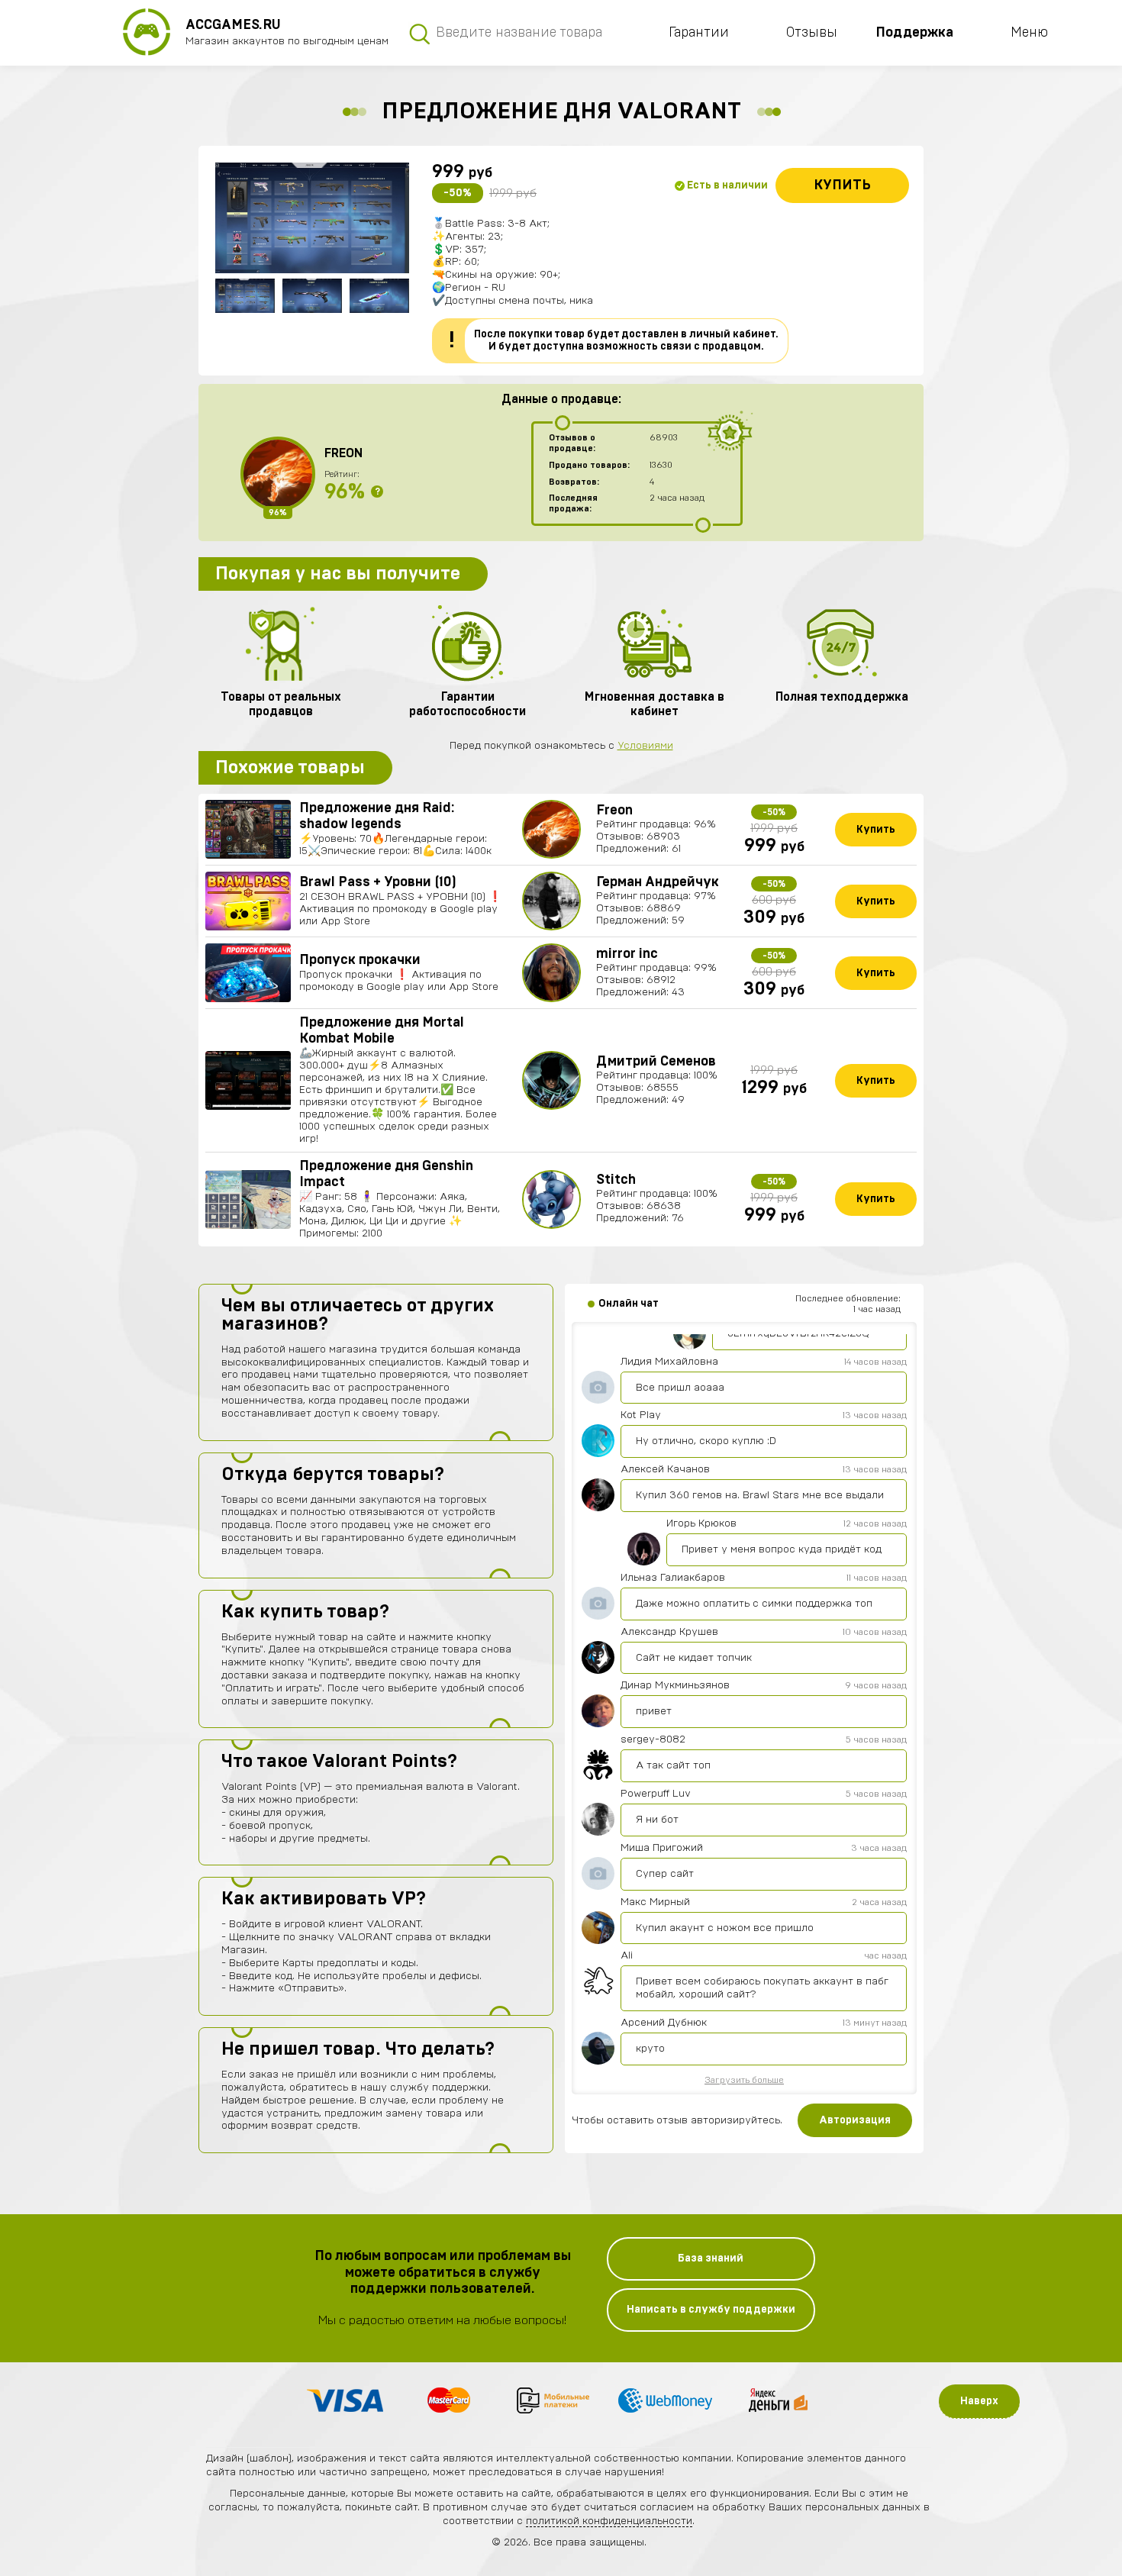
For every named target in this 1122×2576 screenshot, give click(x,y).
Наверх (979, 2401)
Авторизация (855, 2120)
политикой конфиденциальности (609, 2521)
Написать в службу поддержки (711, 2310)
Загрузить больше (744, 2080)
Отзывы (812, 33)
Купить (842, 185)
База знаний (711, 2258)
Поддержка (914, 33)
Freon (343, 453)
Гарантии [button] (699, 33)
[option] (312, 218)
